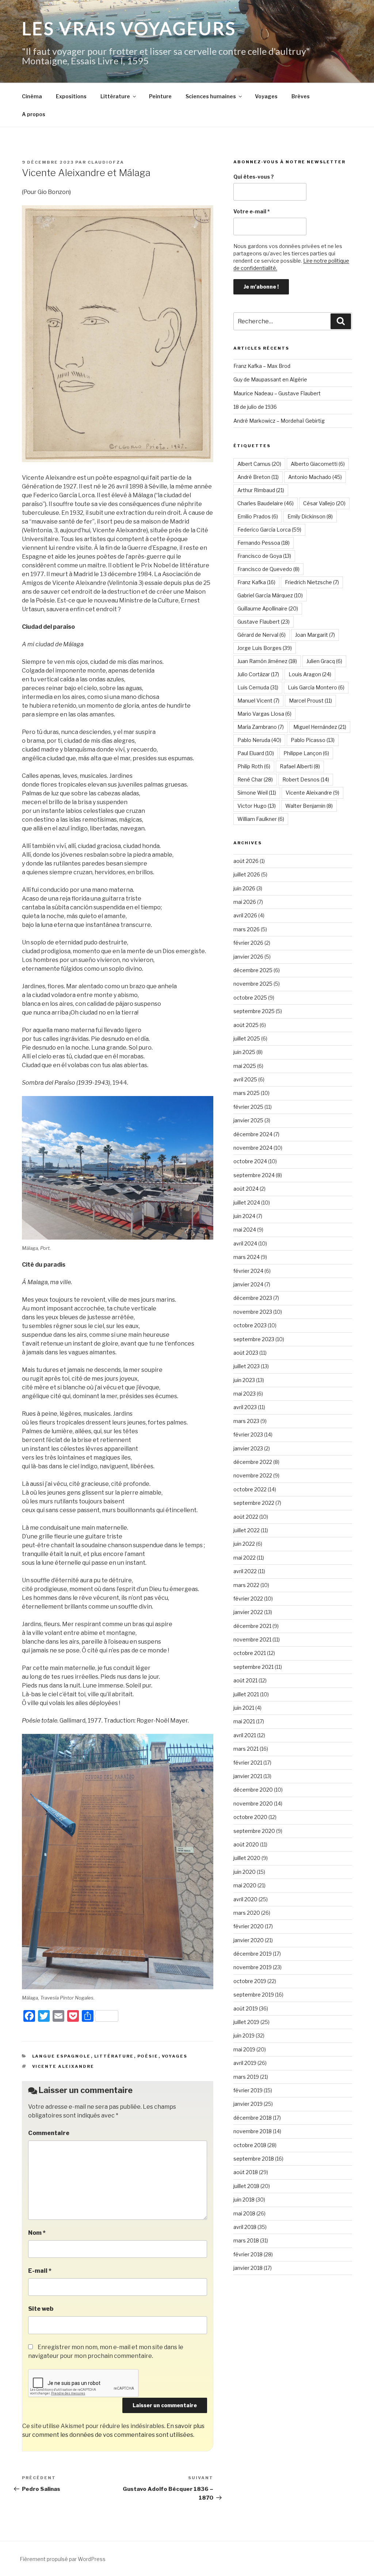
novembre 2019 (253, 1967)
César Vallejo (324, 503)
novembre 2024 (253, 1148)
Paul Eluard (256, 753)
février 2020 (249, 1926)
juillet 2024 (247, 1203)
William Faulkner (261, 819)
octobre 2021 (250, 1653)
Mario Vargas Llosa (264, 714)
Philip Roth (254, 766)
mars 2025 (247, 1093)
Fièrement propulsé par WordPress (63, 2559)
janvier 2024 (248, 1284)
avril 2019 (245, 2063)
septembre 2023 (254, 1339)
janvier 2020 (249, 1940)
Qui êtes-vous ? (254, 177)
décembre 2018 (253, 2118)
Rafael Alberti (300, 766)
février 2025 (248, 1107)
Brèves (301, 96)
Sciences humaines (211, 96)
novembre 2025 (253, 984)
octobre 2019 (250, 1981)
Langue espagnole (62, 2056)
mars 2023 (246, 1421)
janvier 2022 (248, 1612)
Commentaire (49, 2133)
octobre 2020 (250, 1817)
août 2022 (246, 1517)
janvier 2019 (248, 2104)
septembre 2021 (253, 1667)
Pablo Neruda (259, 740)
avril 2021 (245, 1735)
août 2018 (246, 2172)
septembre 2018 (254, 2159)
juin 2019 (244, 2035)
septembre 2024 (254, 1175)
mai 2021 (244, 1721)
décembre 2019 (253, 1954)
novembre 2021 (252, 1639)
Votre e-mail (252, 211)
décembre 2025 (253, 970)
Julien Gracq (324, 661)
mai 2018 (244, 2213)
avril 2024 (245, 1243)
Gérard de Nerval (262, 635)
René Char (255, 779)
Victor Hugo (257, 806)
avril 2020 (245, 1899)
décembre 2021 (252, 1626)
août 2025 (246, 1025)
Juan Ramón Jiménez (267, 661)
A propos (34, 114)
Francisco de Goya (264, 556)
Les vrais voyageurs (129, 28)
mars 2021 (246, 1749)
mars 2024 (247, 1257)
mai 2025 (245, 1066)
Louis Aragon (310, 674)
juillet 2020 (247, 1858)
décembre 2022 (253, 1462)
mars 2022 (246, 1585)
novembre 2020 (253, 1803)
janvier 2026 (248, 957)
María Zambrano (261, 727)
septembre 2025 (254, 1011)
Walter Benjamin (309, 806)
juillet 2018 (246, 2186)
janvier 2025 (248, 1120)
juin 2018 (244, 2200)
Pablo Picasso (313, 740)
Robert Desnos (306, 779)
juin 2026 (244, 888)
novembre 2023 (253, 1312)
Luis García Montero (316, 687)
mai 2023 (245, 1394)
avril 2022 (245, 1571)
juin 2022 (244, 1544)
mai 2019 (244, 2049)
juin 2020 (245, 1872)
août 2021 (245, 1680)
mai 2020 (245, 1885)
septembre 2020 (254, 1831)
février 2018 (248, 2254)
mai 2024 (245, 1230)
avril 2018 (245, 2227)
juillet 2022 (247, 1530)
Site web (41, 2309)
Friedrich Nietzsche (312, 582)
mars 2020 (247, 1913)
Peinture (160, 96)
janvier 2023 (248, 1448)
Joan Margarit (315, 635)
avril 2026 (245, 915)
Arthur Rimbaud (261, 490)
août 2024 (246, 1189)
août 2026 (246, 861)
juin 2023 (244, 1380)
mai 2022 (245, 1558)
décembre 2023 (253, 1298)
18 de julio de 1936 (255, 407)
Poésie (148, 2056)
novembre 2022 (253, 1475)
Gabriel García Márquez (270, 595)
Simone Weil (257, 793)
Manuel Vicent (258, 701)
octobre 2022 (250, 1489)
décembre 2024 (253, 1134)
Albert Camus (259, 464)
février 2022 (248, 1599)
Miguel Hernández (320, 727)
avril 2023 (245, 1407)
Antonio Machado (315, 477)
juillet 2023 (247, 1366)
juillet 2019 (246, 2022)
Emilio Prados (258, 516)
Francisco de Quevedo (268, 569)
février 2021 (248, 1763)
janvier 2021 (248, 1776)
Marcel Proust (310, 701)
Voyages (266, 96)
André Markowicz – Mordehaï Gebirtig (279, 421)
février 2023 (248, 1435)
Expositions (71, 96)
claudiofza (106, 162)
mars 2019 (246, 2077)
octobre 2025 (250, 998)
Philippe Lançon (306, 753)
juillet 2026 (247, 874)
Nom (37, 2233)
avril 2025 (245, 1079)
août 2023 (246, 1353)
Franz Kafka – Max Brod (262, 366)
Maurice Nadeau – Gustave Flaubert (277, 393)
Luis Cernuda (258, 687)
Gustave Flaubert (264, 622)
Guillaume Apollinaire (268, 608)
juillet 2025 (247, 1038)
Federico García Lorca (269, 530)
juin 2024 (244, 1216)
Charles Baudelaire (266, 503)
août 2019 (246, 2008)
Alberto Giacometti (318, 464)
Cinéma (32, 96)
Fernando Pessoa (264, 543)
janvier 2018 (248, 2268)
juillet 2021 (246, 1694)
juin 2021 (244, 1708)
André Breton (258, 477)
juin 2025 (244, 1052)
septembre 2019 (254, 1995)
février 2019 (248, 2090)
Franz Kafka (256, 582)
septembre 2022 (254, 1503)
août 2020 (246, 1844)
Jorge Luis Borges (265, 648)
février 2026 (248, 943)
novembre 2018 (253, 2131)
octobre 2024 (250, 1161)
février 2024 (248, 1271)
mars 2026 (247, 929)
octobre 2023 (250, 1325)
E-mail (40, 2271)
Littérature (115, 96)
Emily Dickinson (310, 516)
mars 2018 (246, 2240)
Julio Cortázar (258, 674)
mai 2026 (245, 902)
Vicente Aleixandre (63, 2066)
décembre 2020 (253, 1790)
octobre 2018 (250, 2145)
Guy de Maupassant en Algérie (270, 379)
